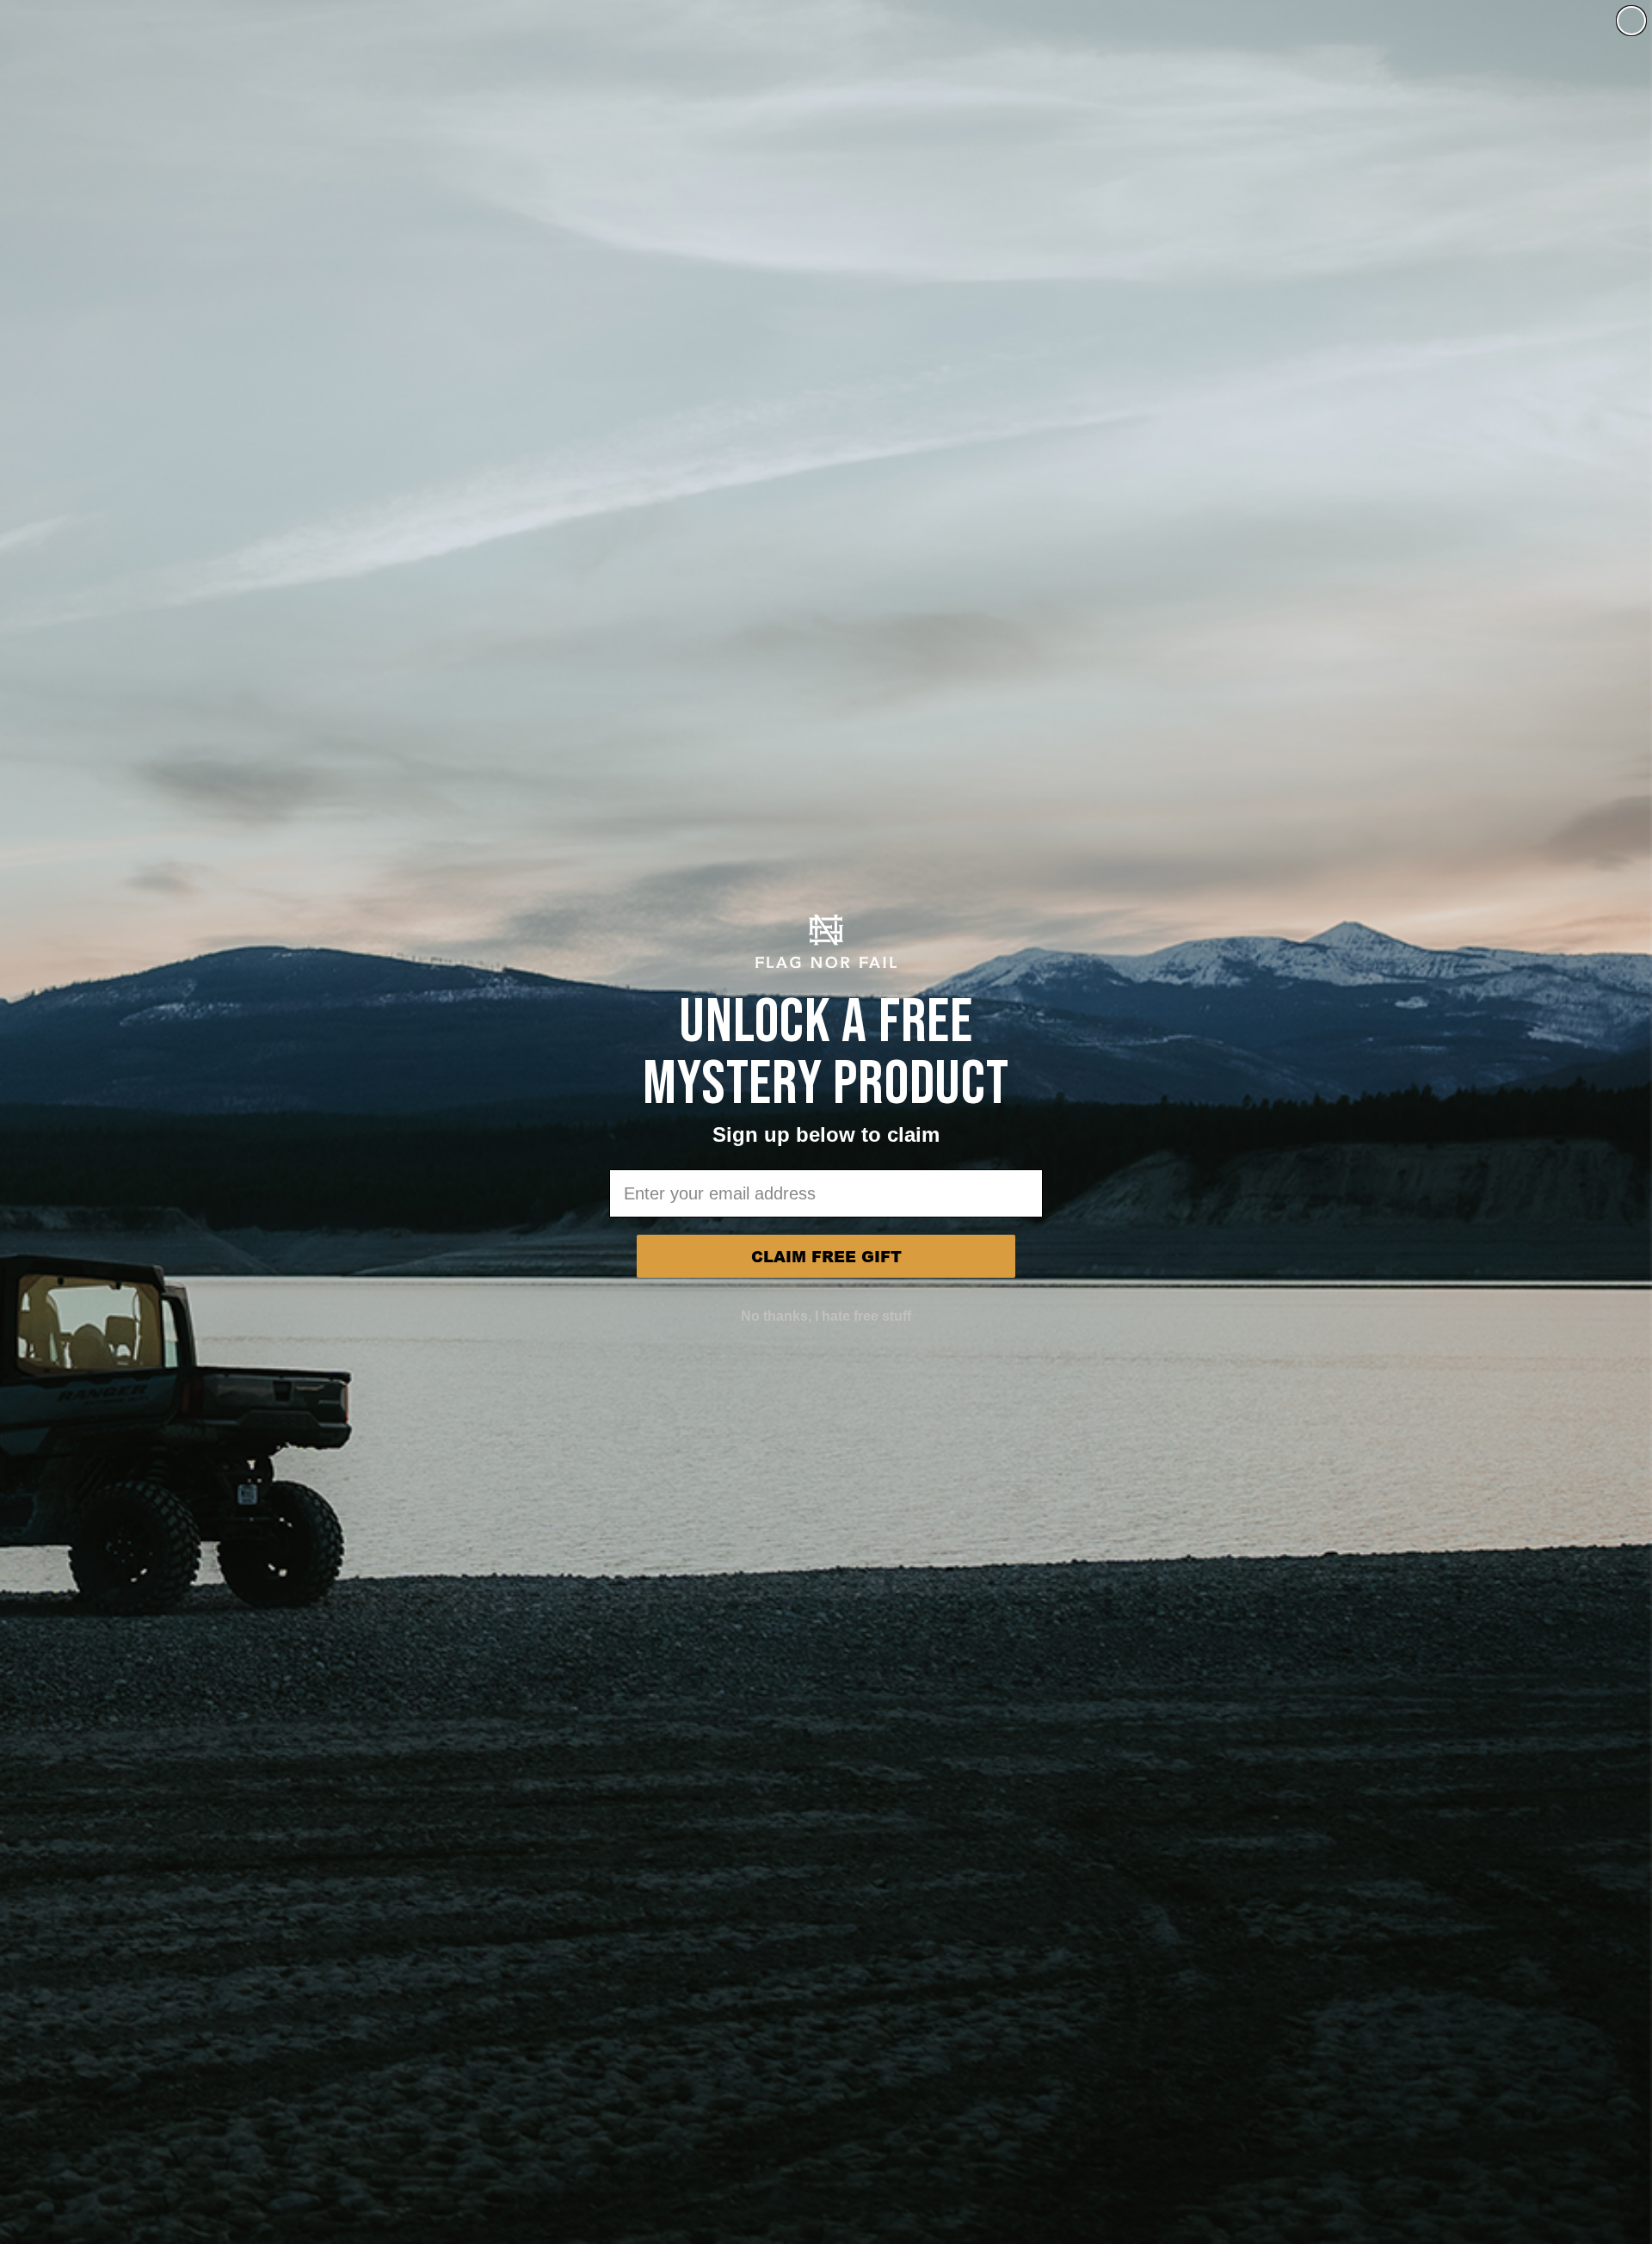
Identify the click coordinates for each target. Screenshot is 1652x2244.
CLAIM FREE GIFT (826, 1256)
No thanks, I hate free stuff (826, 1316)
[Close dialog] (1631, 21)
